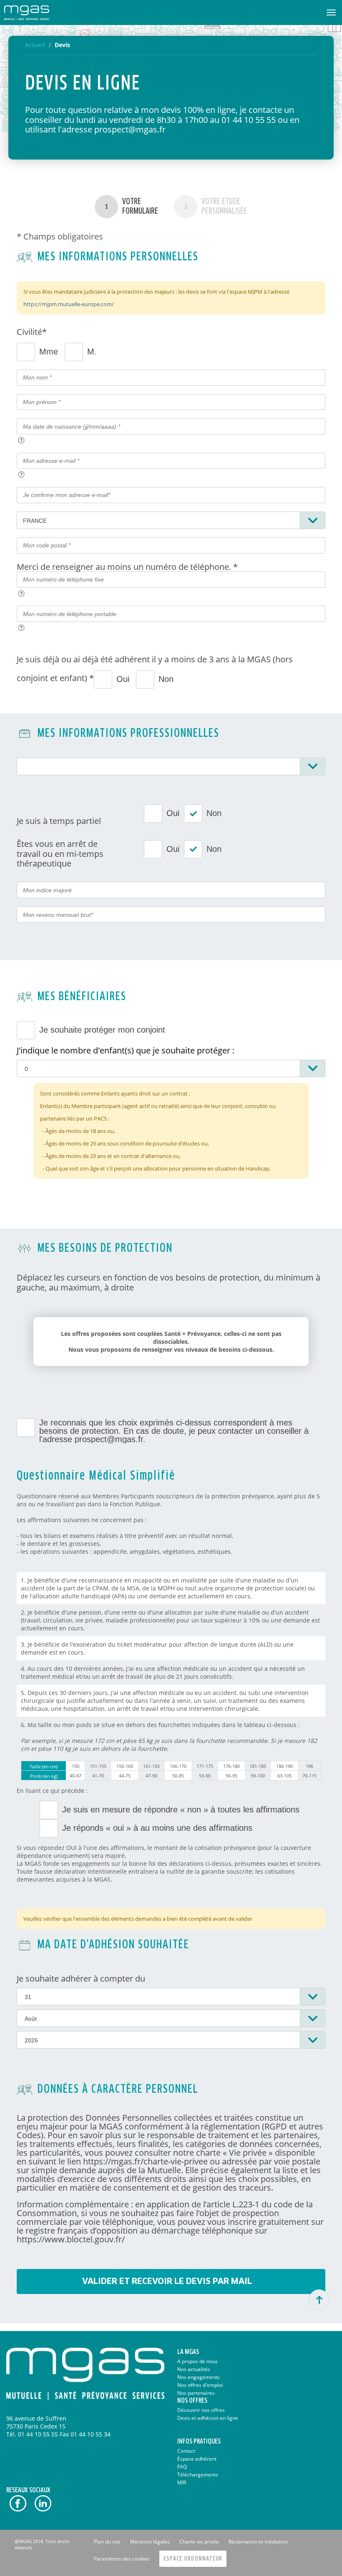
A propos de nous (197, 2361)
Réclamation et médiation (258, 2542)
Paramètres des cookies (122, 2559)
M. (92, 352)
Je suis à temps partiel (59, 821)
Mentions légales (150, 2542)
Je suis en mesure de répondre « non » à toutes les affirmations (181, 1810)
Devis (62, 45)
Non (166, 679)
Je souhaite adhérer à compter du (81, 1978)
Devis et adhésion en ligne (208, 2418)
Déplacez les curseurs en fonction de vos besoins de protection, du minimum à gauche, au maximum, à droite (168, 1282)
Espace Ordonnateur (193, 2559)
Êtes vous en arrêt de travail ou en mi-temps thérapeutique (60, 854)
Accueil (35, 45)
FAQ (182, 2467)
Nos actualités (194, 2369)
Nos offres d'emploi (200, 2385)
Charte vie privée (199, 2542)
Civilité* (32, 332)
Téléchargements (198, 2475)
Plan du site (107, 2542)
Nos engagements (199, 2377)
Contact (186, 2451)
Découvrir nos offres (201, 2410)
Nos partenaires (196, 2393)
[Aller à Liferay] (27, 12)
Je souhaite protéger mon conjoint (102, 1030)
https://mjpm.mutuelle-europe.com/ (69, 304)
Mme (49, 352)
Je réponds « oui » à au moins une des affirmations (157, 1828)
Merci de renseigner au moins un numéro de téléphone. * (127, 567)
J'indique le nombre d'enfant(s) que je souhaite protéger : (126, 1050)
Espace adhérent (197, 2459)
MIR (182, 2482)
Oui (123, 679)
